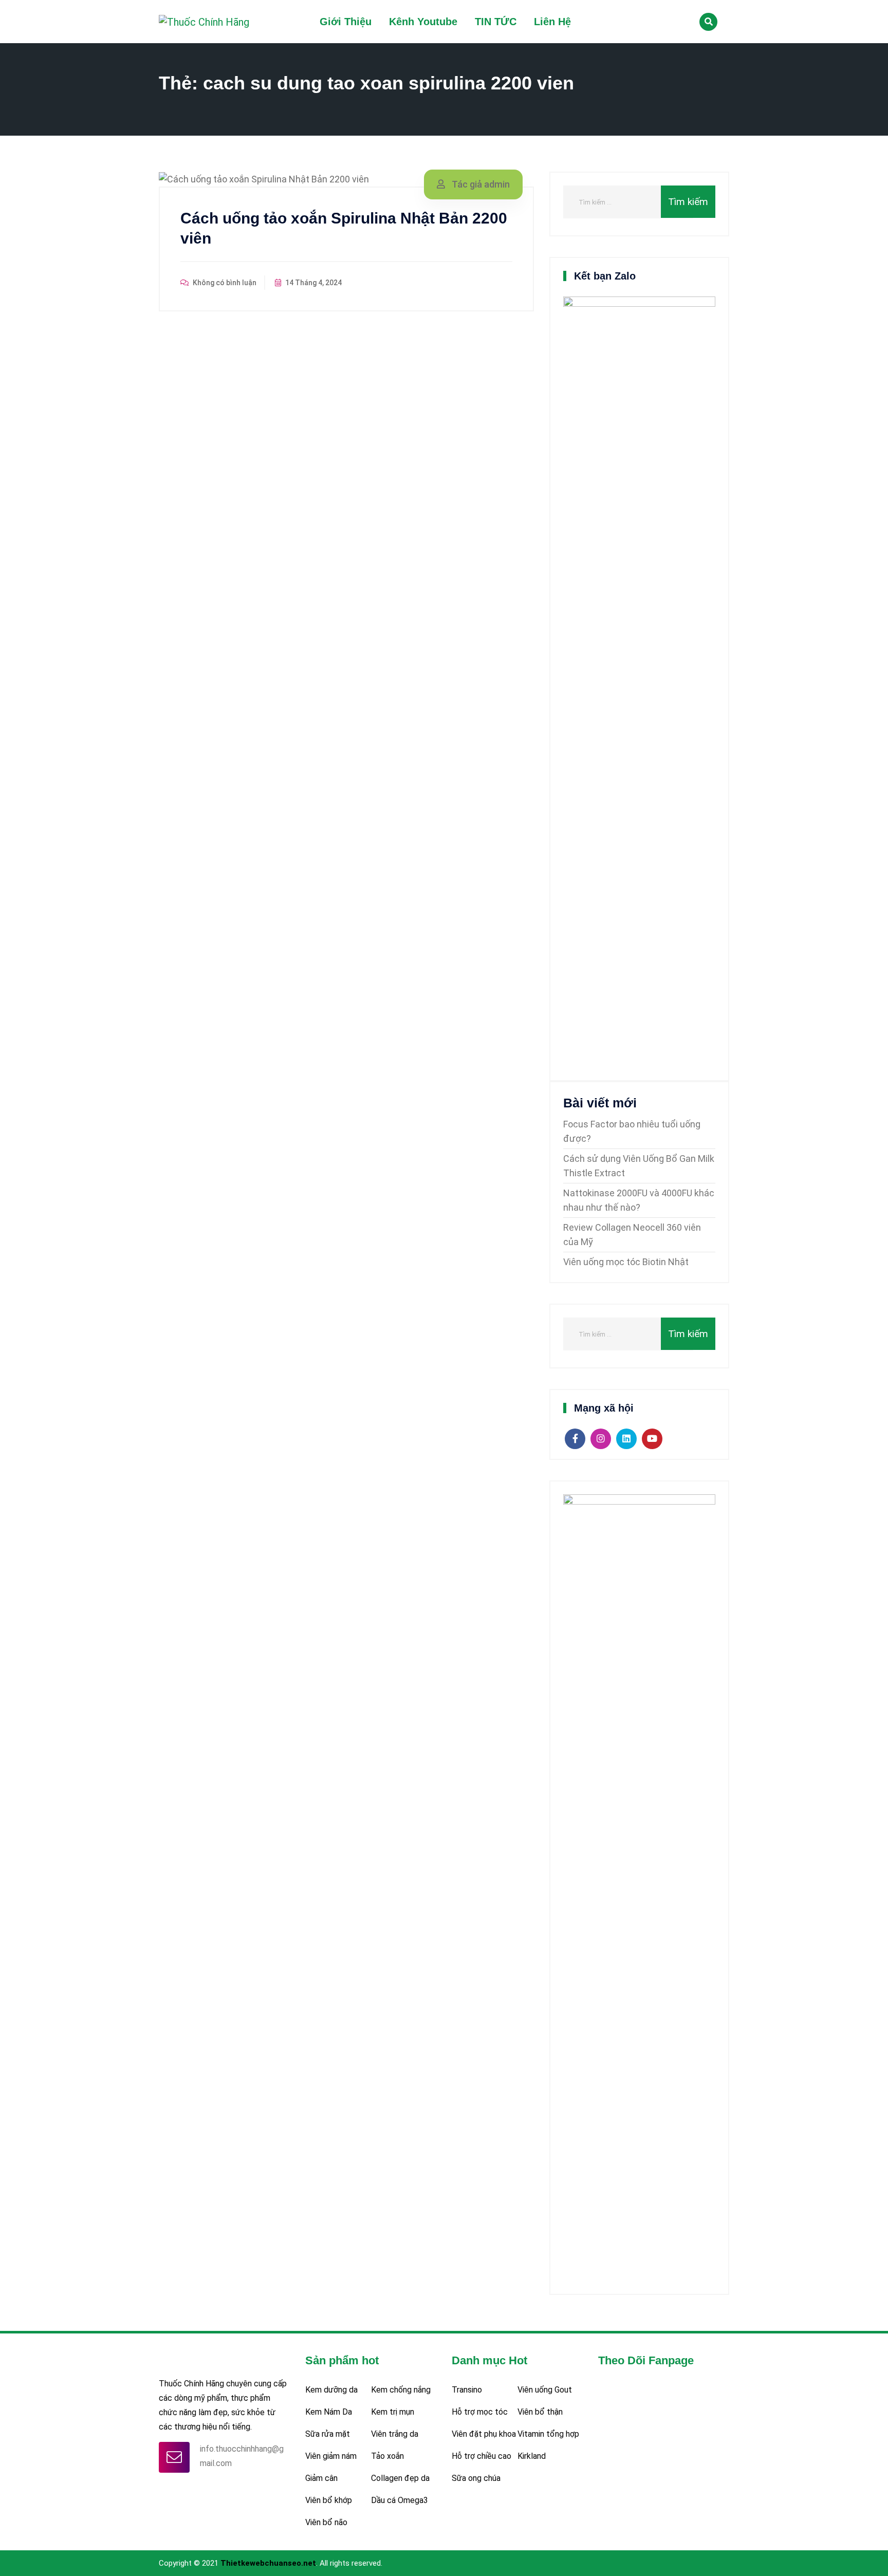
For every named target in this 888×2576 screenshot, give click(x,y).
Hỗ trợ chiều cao (482, 2456)
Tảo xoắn (387, 2456)
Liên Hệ (552, 22)
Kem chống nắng (401, 2390)
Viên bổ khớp (329, 2500)
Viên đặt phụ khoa (484, 2434)
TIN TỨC (496, 22)
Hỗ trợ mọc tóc (480, 2412)
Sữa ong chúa (476, 2478)
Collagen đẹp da (400, 2478)
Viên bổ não (326, 2522)
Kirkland (532, 2456)
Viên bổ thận (540, 2412)
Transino (467, 2390)
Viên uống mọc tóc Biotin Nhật (626, 1262)
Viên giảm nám (331, 2456)
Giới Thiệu (346, 22)
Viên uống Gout (545, 2390)
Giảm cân (321, 2478)
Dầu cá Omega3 (400, 2500)
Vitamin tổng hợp (548, 2434)
